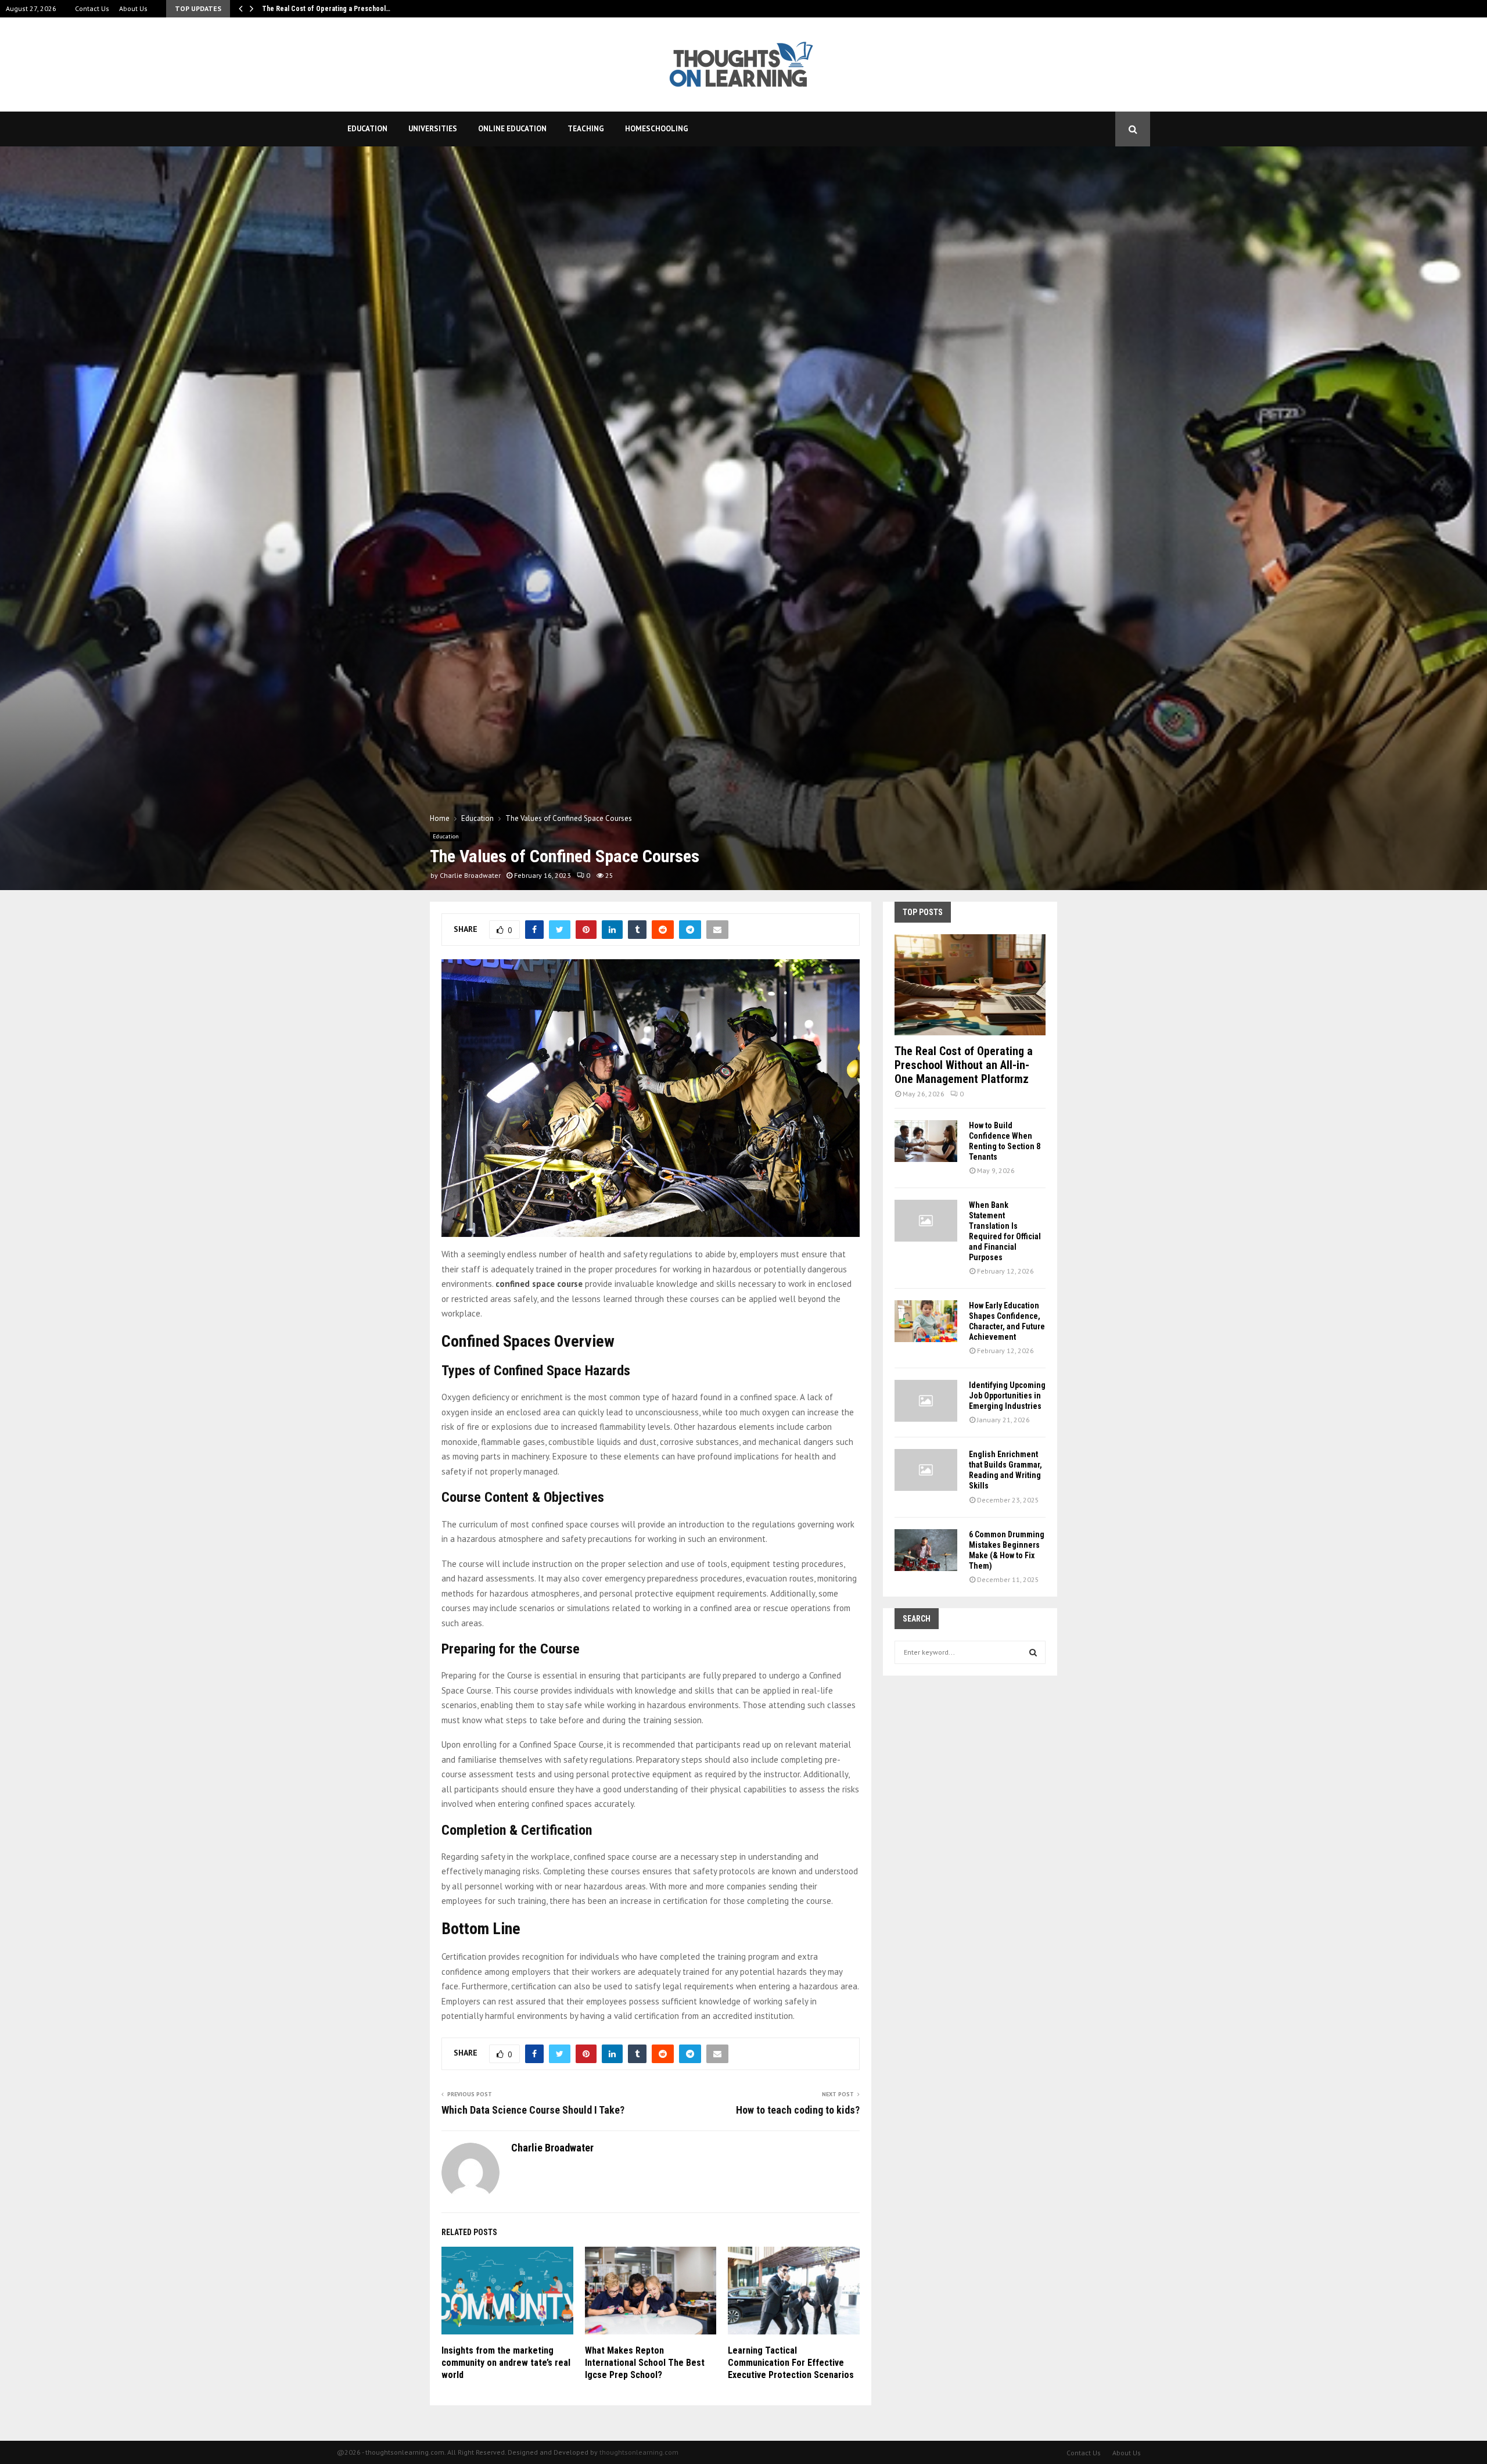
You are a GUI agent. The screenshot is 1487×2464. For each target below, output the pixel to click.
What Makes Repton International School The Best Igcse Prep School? (645, 2363)
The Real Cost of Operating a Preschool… (326, 9)
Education (367, 129)
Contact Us (92, 8)
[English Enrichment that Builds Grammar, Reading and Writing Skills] (926, 1470)
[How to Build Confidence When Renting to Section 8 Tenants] (926, 1141)
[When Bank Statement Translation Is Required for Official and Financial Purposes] (926, 1221)
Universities (433, 129)
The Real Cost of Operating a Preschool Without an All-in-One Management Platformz (964, 1065)
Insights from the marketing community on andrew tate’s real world (506, 2363)
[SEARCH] (1033, 1652)
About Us (133, 8)
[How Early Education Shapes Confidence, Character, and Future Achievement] (926, 1321)
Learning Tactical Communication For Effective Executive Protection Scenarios (791, 2363)
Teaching (586, 129)
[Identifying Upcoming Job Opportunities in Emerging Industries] (926, 1401)
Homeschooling (657, 129)
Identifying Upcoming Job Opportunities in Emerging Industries (1007, 1396)
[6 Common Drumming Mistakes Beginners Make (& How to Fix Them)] (926, 1550)
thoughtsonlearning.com (639, 2452)
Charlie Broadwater (470, 875)
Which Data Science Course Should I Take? (533, 2110)
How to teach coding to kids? (798, 2110)
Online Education (512, 129)
